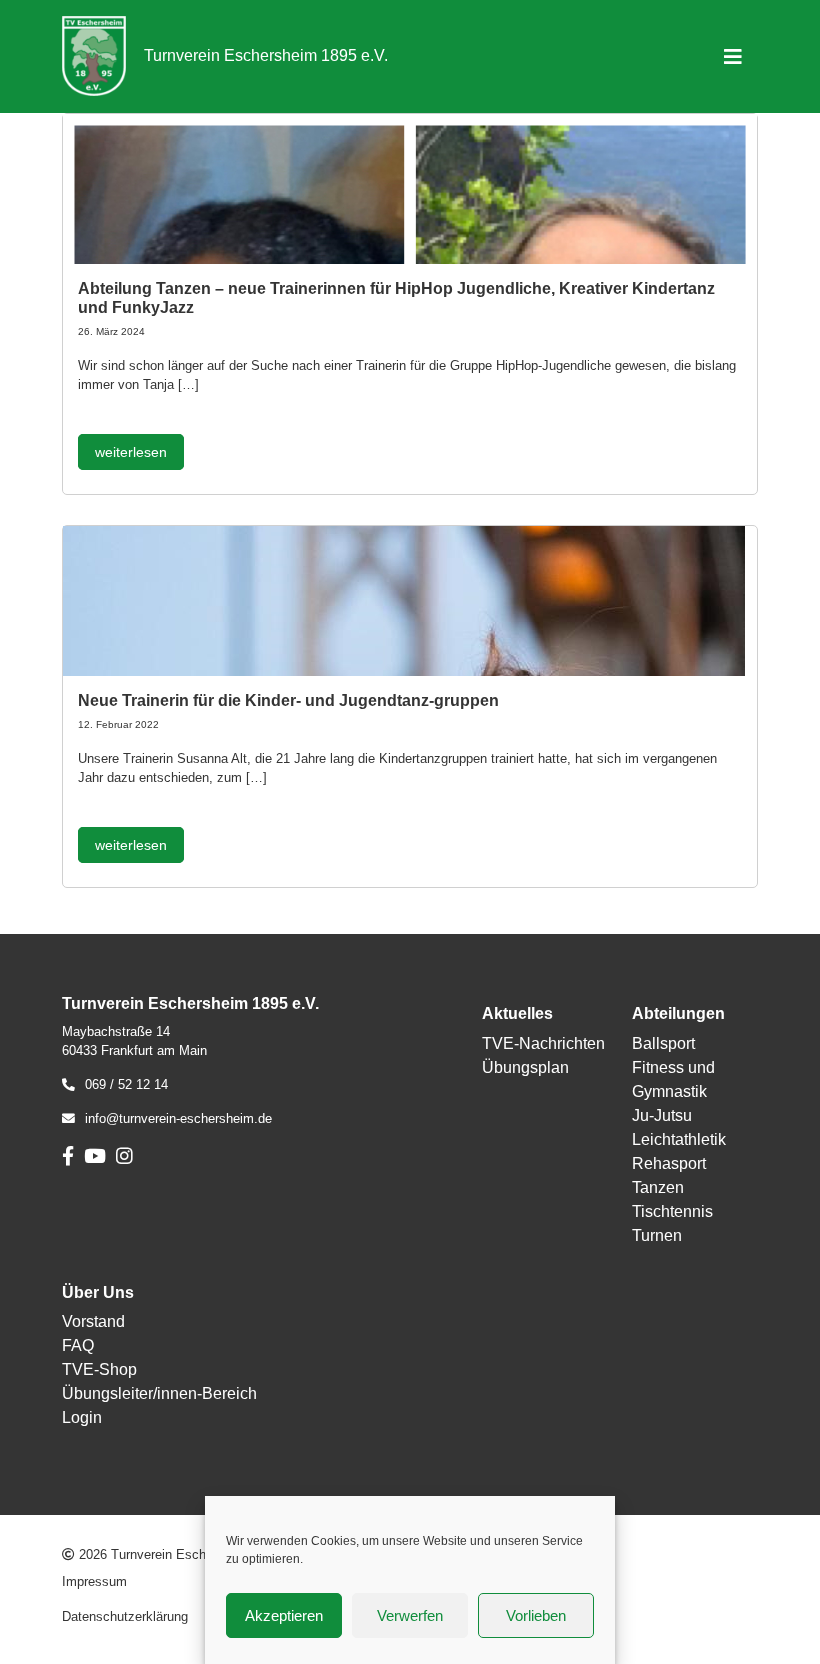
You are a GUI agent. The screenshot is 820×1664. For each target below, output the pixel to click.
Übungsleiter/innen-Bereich (159, 1393)
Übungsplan (525, 1067)
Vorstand (93, 1321)
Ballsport (663, 1043)
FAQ (78, 1345)
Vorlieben (536, 1615)
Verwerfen (410, 1615)
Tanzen (658, 1187)
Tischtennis (672, 1211)
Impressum (94, 1581)
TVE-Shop (99, 1369)
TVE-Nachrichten (543, 1043)
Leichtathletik (679, 1139)
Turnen (657, 1235)
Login (82, 1417)
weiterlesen (131, 452)
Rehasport (669, 1163)
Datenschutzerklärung (125, 1616)
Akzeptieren (284, 1615)
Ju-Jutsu (662, 1115)
